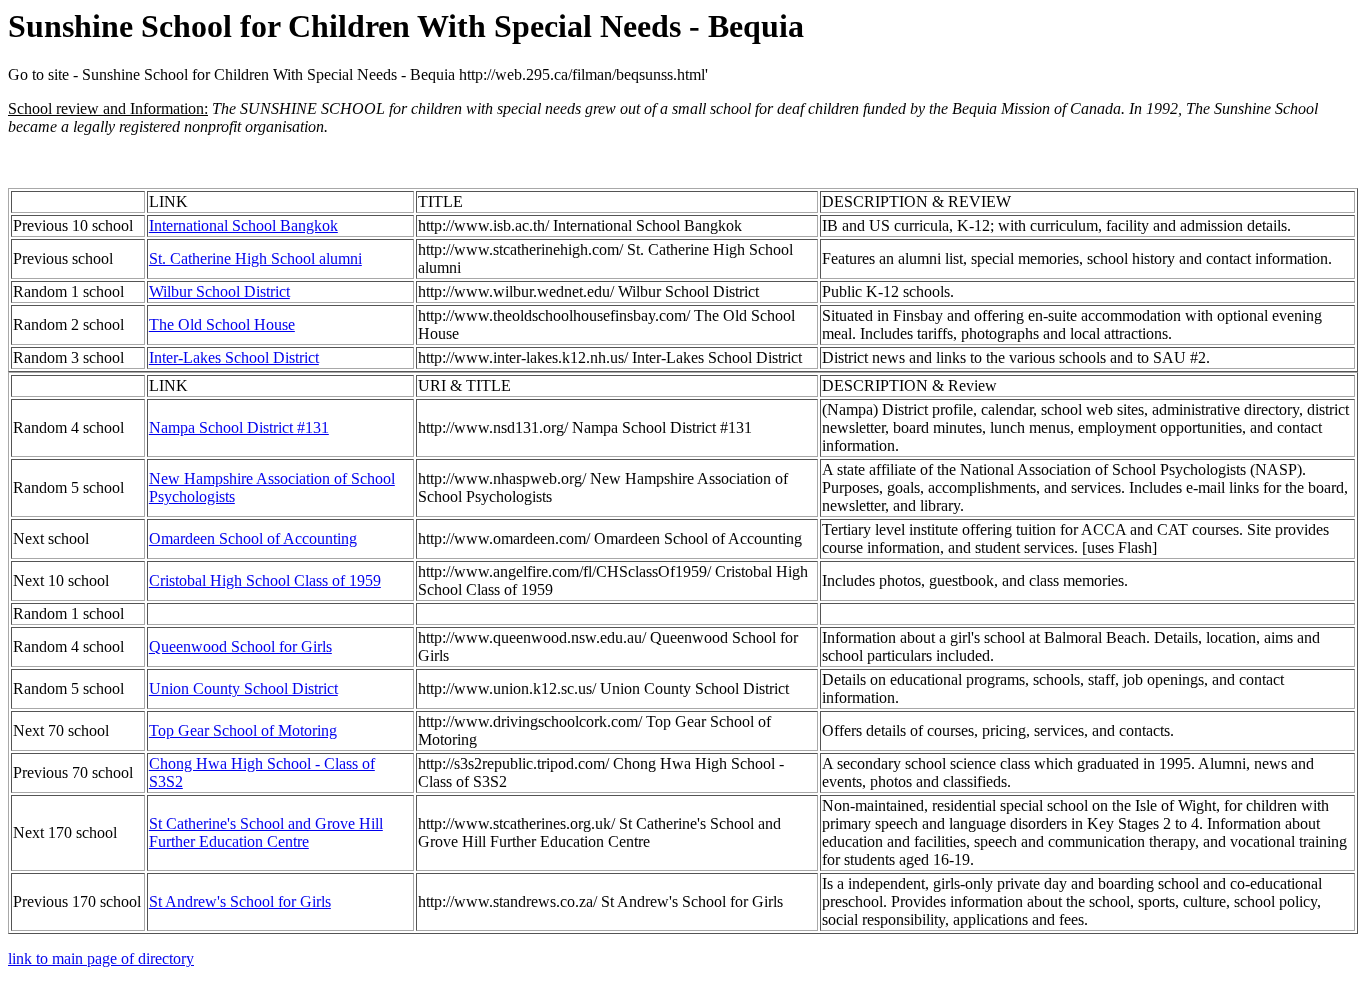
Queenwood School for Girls (240, 646)
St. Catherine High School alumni (255, 258)
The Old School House (222, 324)
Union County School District (243, 688)
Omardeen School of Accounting (253, 538)
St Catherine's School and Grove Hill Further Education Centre (266, 832)
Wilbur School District (219, 291)
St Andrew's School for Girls (240, 901)
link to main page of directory (101, 958)
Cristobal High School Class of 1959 (265, 580)
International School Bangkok (243, 225)
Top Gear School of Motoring (243, 730)
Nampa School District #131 (239, 427)
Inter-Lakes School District (234, 357)
